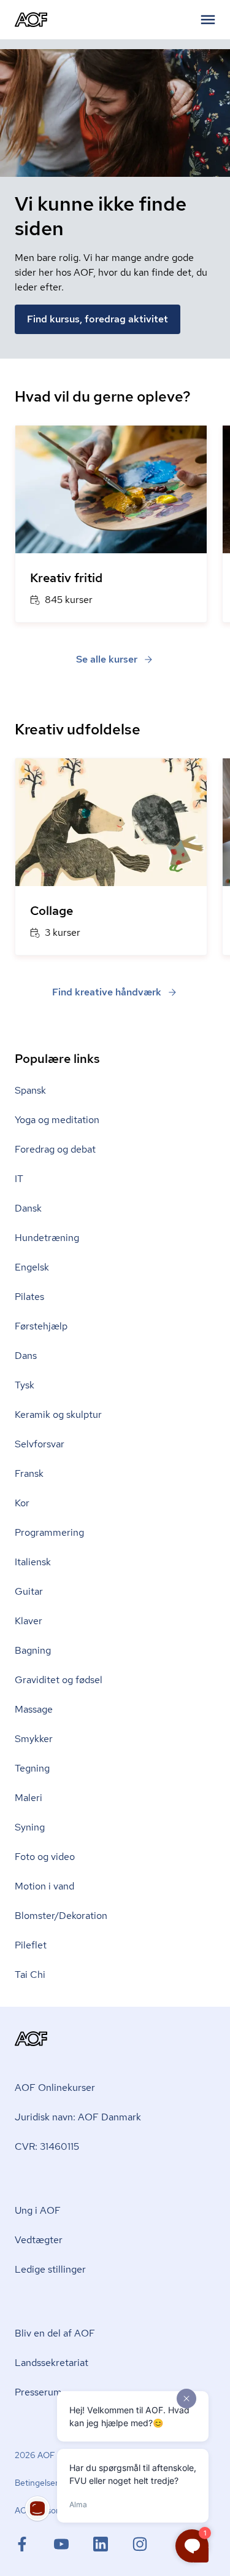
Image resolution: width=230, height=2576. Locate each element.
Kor (22, 1503)
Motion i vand (44, 1886)
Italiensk (33, 1562)
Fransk (29, 1473)
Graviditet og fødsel (59, 1680)
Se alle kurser (107, 659)
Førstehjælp (41, 1326)
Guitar (29, 1591)
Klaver (29, 1621)
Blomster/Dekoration (61, 1916)
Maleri (29, 1798)
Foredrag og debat (55, 1149)
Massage (34, 1709)
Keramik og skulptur (58, 1414)
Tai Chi (30, 1975)
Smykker (34, 1739)
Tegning (32, 1768)
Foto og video (45, 1857)
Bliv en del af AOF (55, 2333)
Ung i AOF (38, 2210)
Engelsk (32, 1267)
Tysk (25, 1385)
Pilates (29, 1297)
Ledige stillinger (50, 2269)
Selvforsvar (40, 1444)
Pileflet (31, 1945)
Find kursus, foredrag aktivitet (98, 319)
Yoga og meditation (57, 1120)
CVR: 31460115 (47, 2146)
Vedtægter (39, 2240)
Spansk (30, 1090)
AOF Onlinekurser (55, 2088)
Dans (26, 1356)
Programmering (49, 1532)
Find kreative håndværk (107, 992)
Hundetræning (47, 1238)
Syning (30, 1827)
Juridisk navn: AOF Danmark (78, 2117)
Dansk (28, 1208)
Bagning (33, 1650)
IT (19, 1179)
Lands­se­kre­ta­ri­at (52, 2363)
